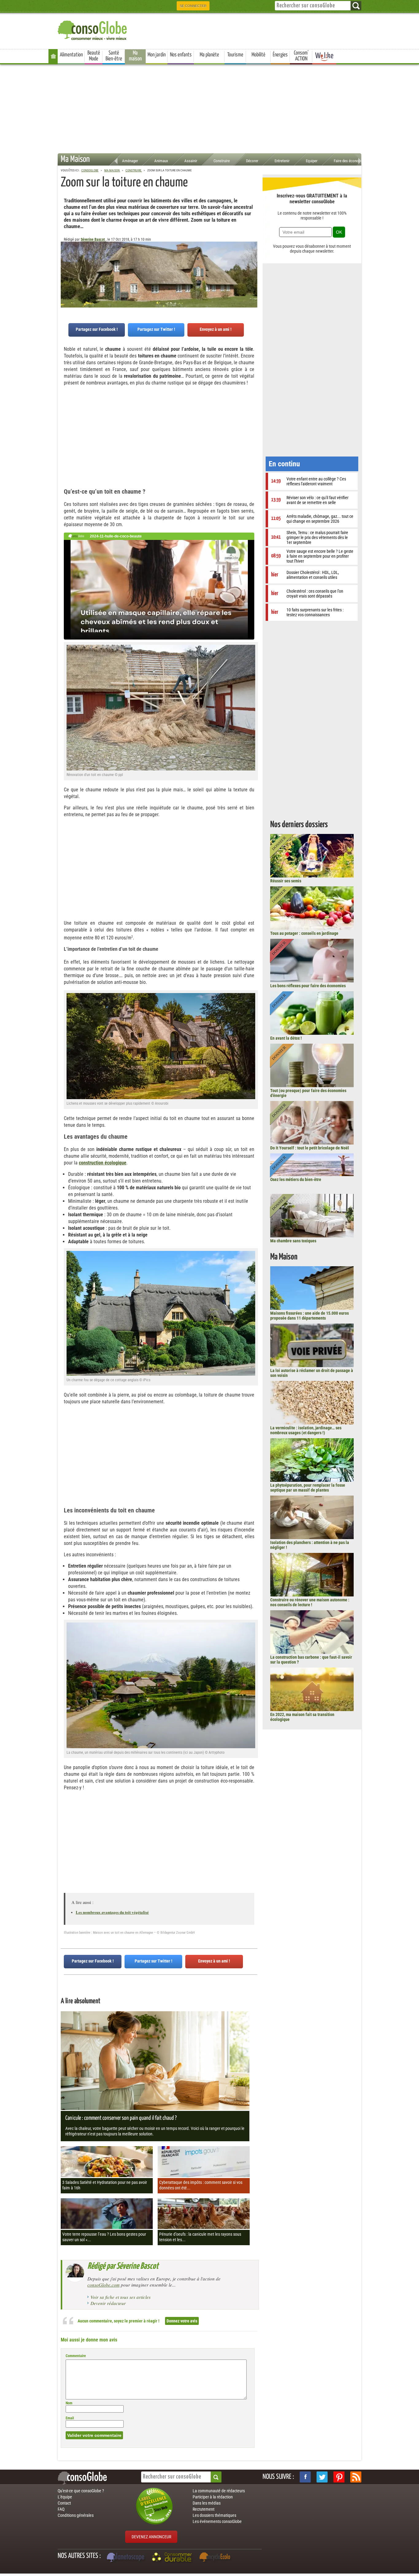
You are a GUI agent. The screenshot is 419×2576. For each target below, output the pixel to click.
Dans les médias (207, 2503)
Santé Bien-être (114, 56)
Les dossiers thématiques (214, 2515)
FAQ (61, 2509)
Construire (222, 161)
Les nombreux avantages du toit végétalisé (112, 1912)
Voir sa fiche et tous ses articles (121, 2297)
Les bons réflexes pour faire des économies (308, 986)
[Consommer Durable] (173, 2558)
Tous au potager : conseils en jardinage (304, 933)
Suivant (65, 272)
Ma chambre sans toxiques (293, 1241)
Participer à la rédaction (213, 2497)
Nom (69, 2403)
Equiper (312, 161)
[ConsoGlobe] (93, 29)
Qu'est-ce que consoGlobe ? (81, 2491)
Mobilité (258, 55)
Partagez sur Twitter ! (156, 329)
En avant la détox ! (286, 1038)
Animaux (161, 161)
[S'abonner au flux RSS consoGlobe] (356, 2477)
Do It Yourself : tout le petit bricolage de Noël (310, 1148)
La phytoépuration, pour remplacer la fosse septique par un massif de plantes (308, 1488)
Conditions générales (76, 2515)
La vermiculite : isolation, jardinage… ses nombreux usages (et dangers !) (306, 1430)
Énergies (280, 55)
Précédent (253, 272)
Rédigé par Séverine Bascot (123, 2266)
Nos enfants (181, 55)
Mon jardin (157, 55)
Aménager (130, 161)
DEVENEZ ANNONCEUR (151, 2537)
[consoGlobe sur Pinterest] (339, 2477)
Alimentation (71, 55)
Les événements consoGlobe (217, 2521)
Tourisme (235, 55)
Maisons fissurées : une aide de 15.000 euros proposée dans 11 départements (309, 1316)
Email (70, 2418)
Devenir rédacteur (108, 2303)
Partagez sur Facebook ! (97, 329)
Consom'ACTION (301, 56)
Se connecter (193, 6)
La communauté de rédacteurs (219, 2491)
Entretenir (282, 161)
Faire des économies (350, 161)
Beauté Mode (94, 56)
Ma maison (135, 56)
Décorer (252, 161)
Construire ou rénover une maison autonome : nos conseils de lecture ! (310, 1602)
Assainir (191, 161)
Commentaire (76, 2356)
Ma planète (209, 55)
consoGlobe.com (104, 2285)
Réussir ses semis (286, 881)
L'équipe (65, 2497)
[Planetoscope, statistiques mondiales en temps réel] (126, 2558)
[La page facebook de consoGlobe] (305, 2477)
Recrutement (204, 2509)
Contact (64, 2503)
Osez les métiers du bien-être (296, 1179)
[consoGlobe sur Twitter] (322, 2477)
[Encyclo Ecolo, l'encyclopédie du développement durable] (216, 2558)
